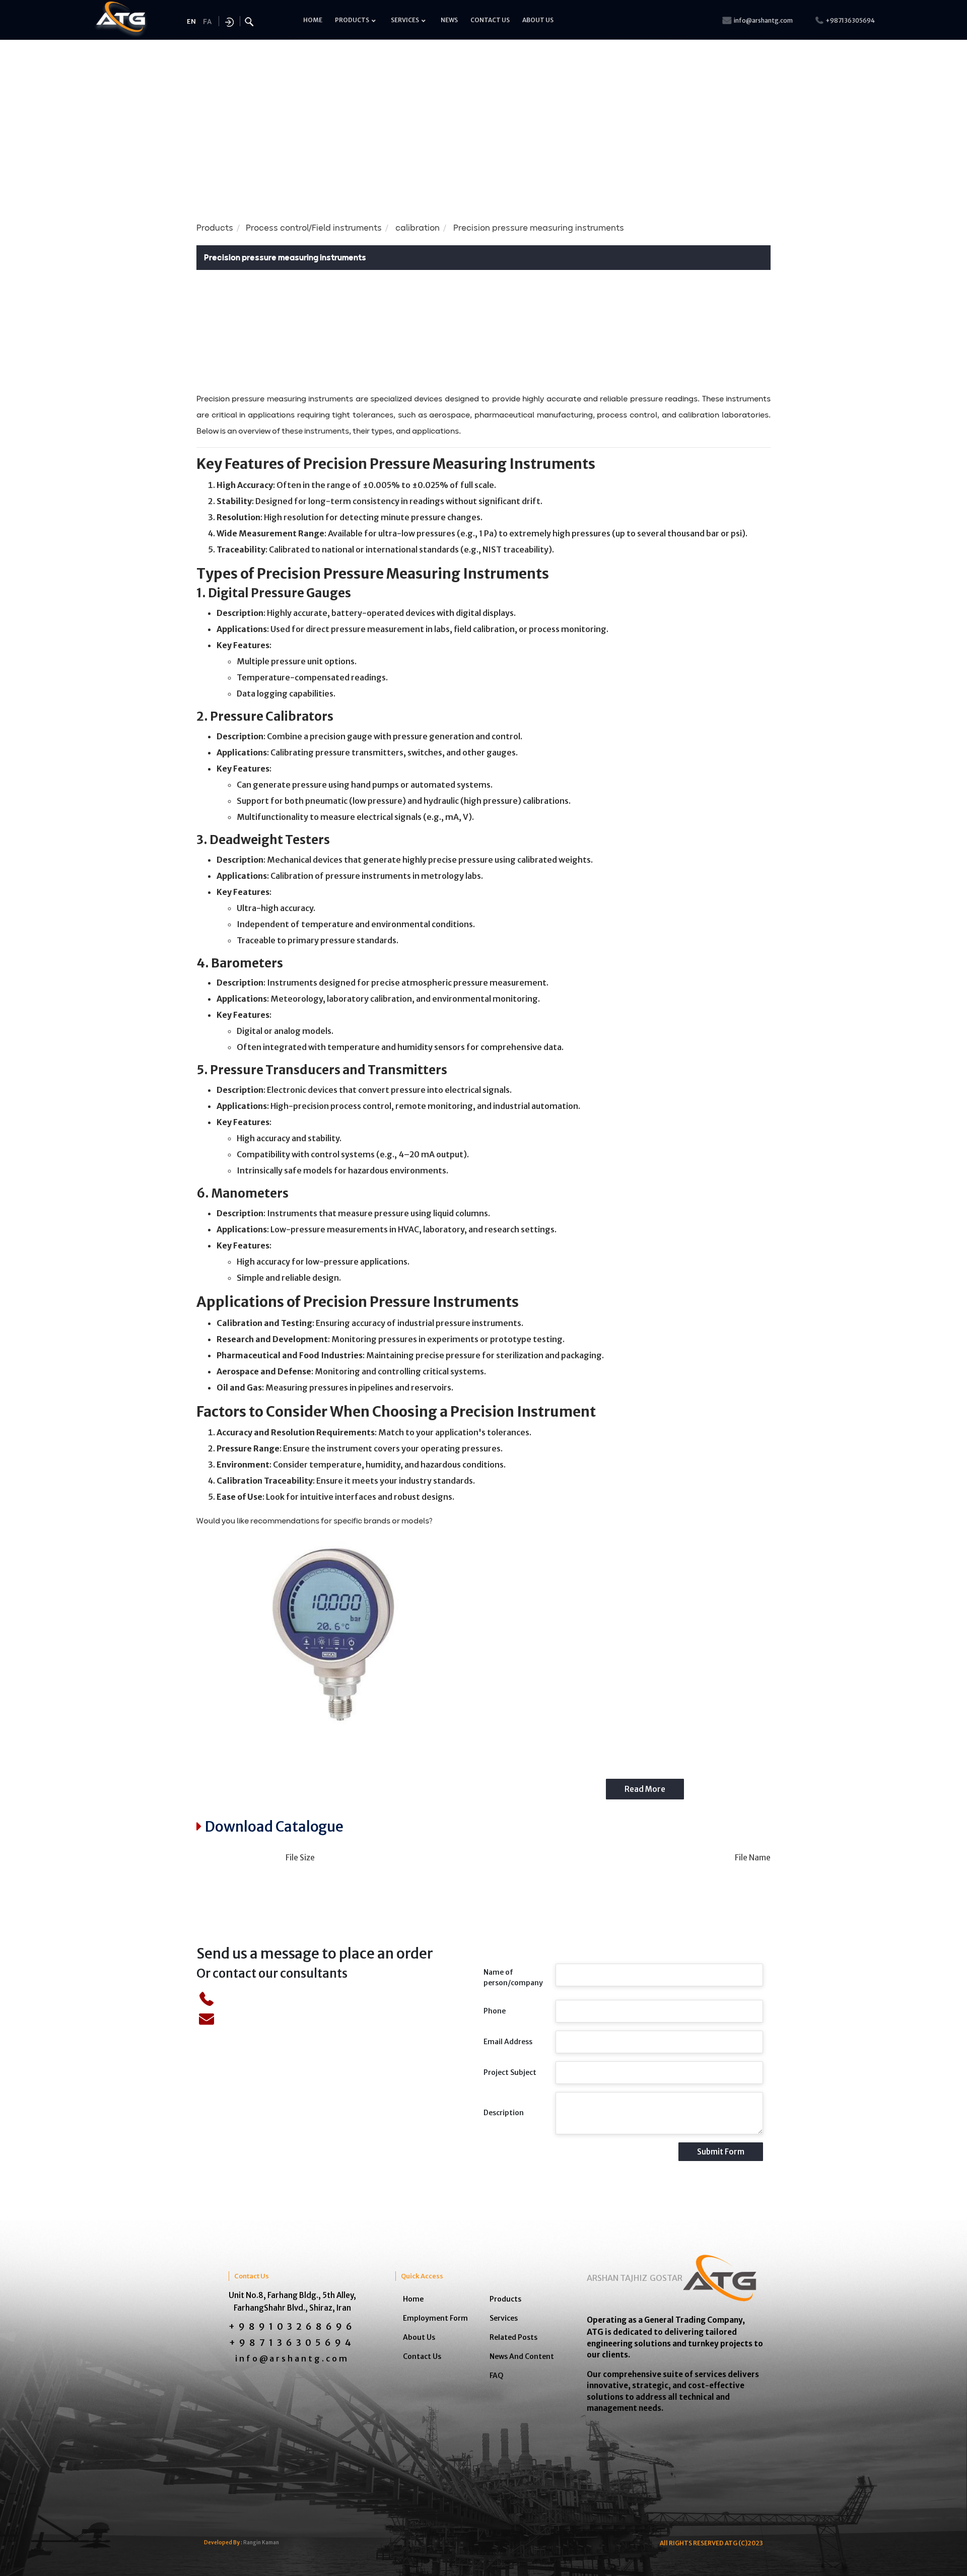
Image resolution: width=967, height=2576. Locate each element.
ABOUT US (538, 20)
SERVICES (405, 20)
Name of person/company (513, 1977)
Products (215, 228)
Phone (495, 2011)
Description (504, 2113)
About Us (419, 2337)
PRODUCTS (352, 20)
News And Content (522, 2356)
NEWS (449, 20)
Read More (645, 1789)
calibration (418, 228)
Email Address (508, 2042)
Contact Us (422, 2356)
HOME (313, 20)
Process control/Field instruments (314, 228)
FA (207, 22)
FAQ (497, 2376)
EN (191, 21)
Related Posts (513, 2337)
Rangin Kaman (261, 2543)
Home (413, 2299)
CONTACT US (490, 20)
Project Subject (510, 2072)
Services (504, 2318)
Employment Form (435, 2318)
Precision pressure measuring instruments (539, 228)
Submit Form (721, 2152)
